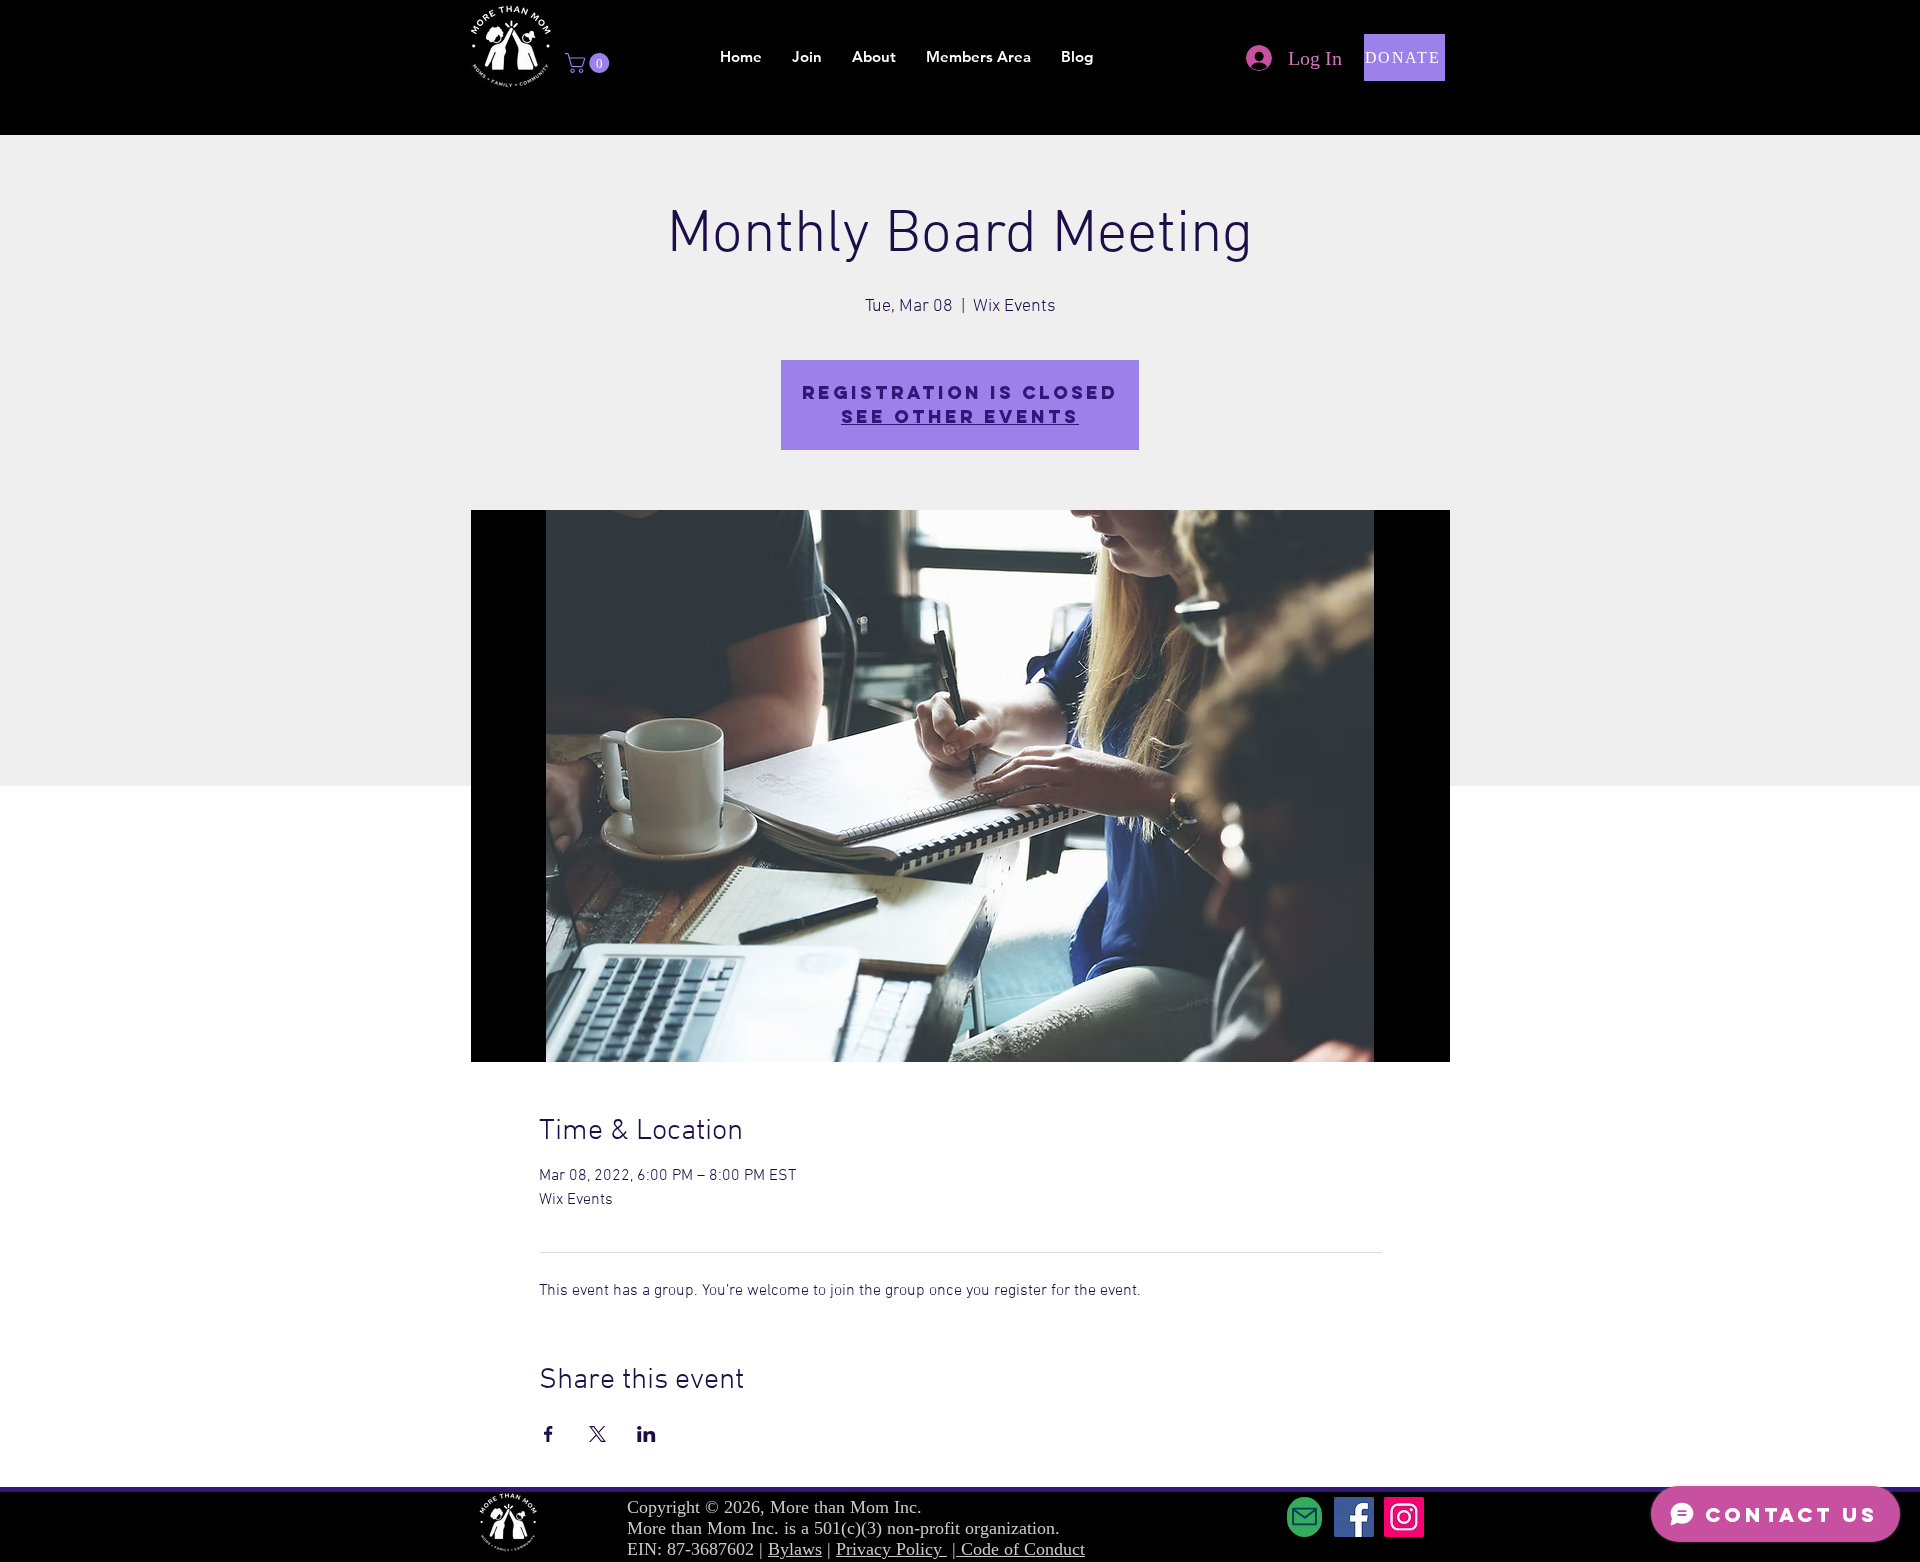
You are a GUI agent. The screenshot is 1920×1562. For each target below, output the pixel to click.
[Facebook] (1354, 1517)
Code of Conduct (1023, 1549)
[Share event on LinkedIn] (646, 1434)
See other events (960, 416)
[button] (589, 63)
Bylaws (795, 1549)
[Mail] (1304, 1517)
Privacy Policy (891, 1549)
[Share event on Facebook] (548, 1434)
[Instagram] (1404, 1517)
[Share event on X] (597, 1434)
